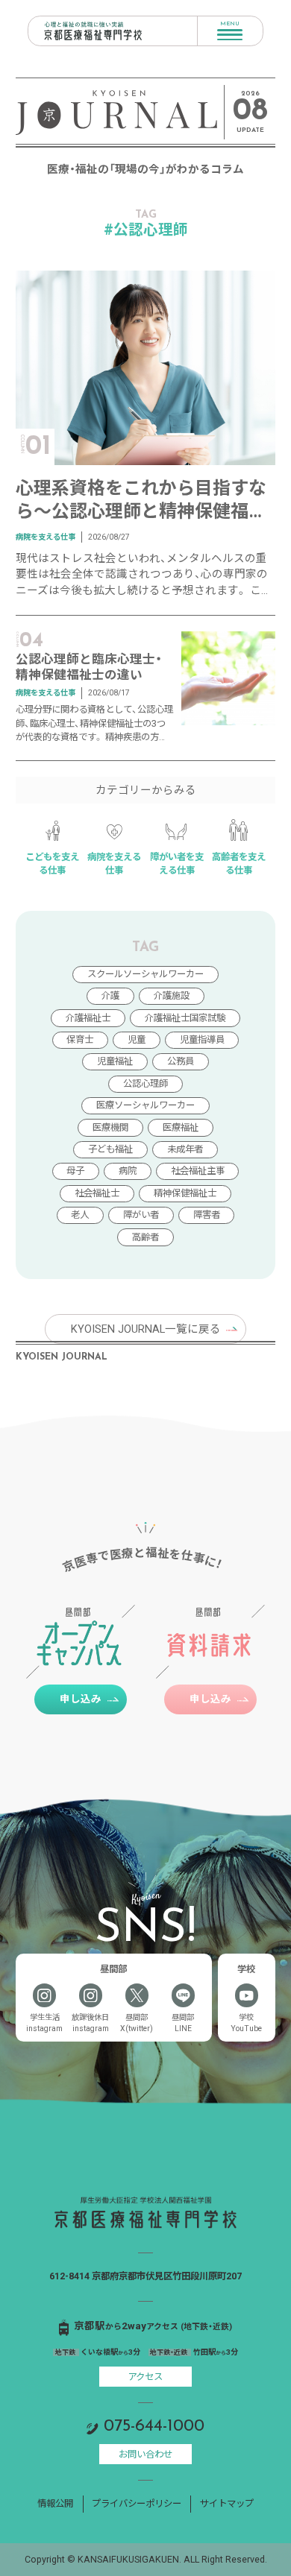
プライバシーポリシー (137, 2503)
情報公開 (55, 2503)
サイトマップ (227, 2503)
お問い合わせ (145, 2454)
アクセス (145, 2377)
